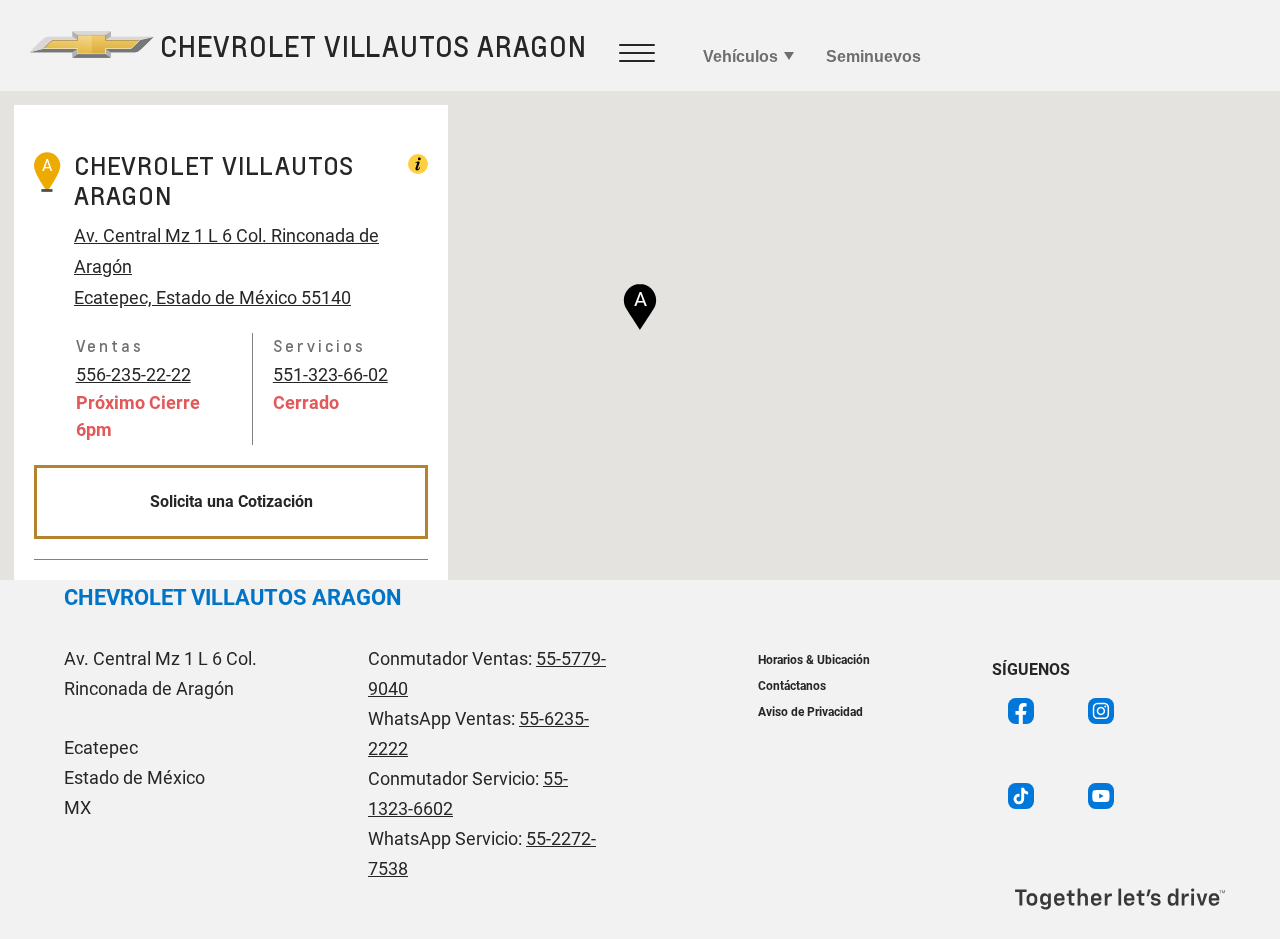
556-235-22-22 (133, 374)
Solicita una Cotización (231, 501)
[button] (640, 307)
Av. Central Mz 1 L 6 (153, 235)
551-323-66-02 (330, 374)
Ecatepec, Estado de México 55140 (212, 297)
